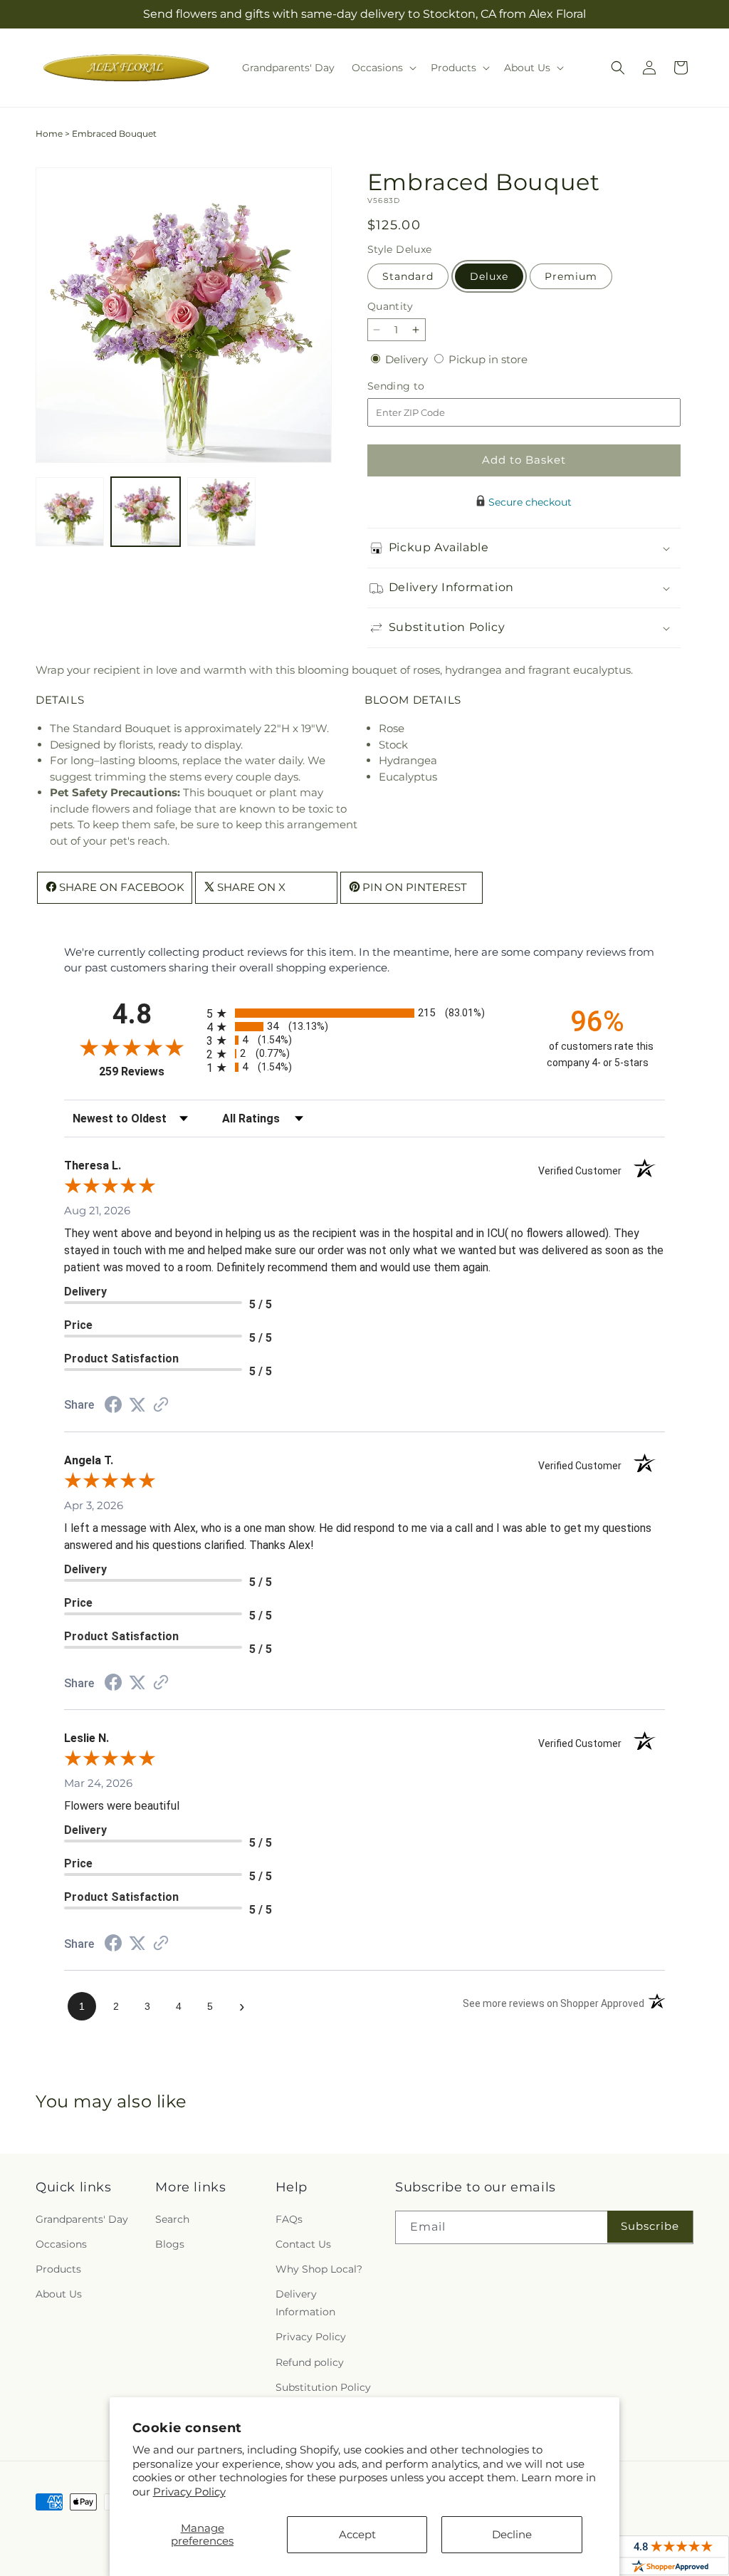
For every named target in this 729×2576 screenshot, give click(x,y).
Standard (408, 276)
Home (49, 134)
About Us (59, 2294)
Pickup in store (488, 359)
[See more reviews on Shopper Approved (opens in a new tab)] (161, 1406)
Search (172, 2219)
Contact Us (303, 2244)
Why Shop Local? (319, 2269)
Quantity (390, 306)
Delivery (408, 359)
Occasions (61, 2244)
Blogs (170, 2244)
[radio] (364, 1013)
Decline (512, 2534)
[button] (383, 68)
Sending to (418, 386)
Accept (357, 2534)
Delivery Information (305, 2303)
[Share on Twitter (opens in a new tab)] (137, 1405)
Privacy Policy (189, 2492)
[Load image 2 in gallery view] (145, 511)
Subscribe (650, 2226)
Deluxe (489, 276)
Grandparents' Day (82, 2219)
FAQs (289, 2219)
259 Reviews (149, 1071)
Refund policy (310, 2362)
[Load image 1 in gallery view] (70, 511)
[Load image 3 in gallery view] (221, 511)
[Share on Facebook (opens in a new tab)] (113, 1406)
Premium (571, 276)
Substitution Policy (323, 2387)
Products (58, 2269)
